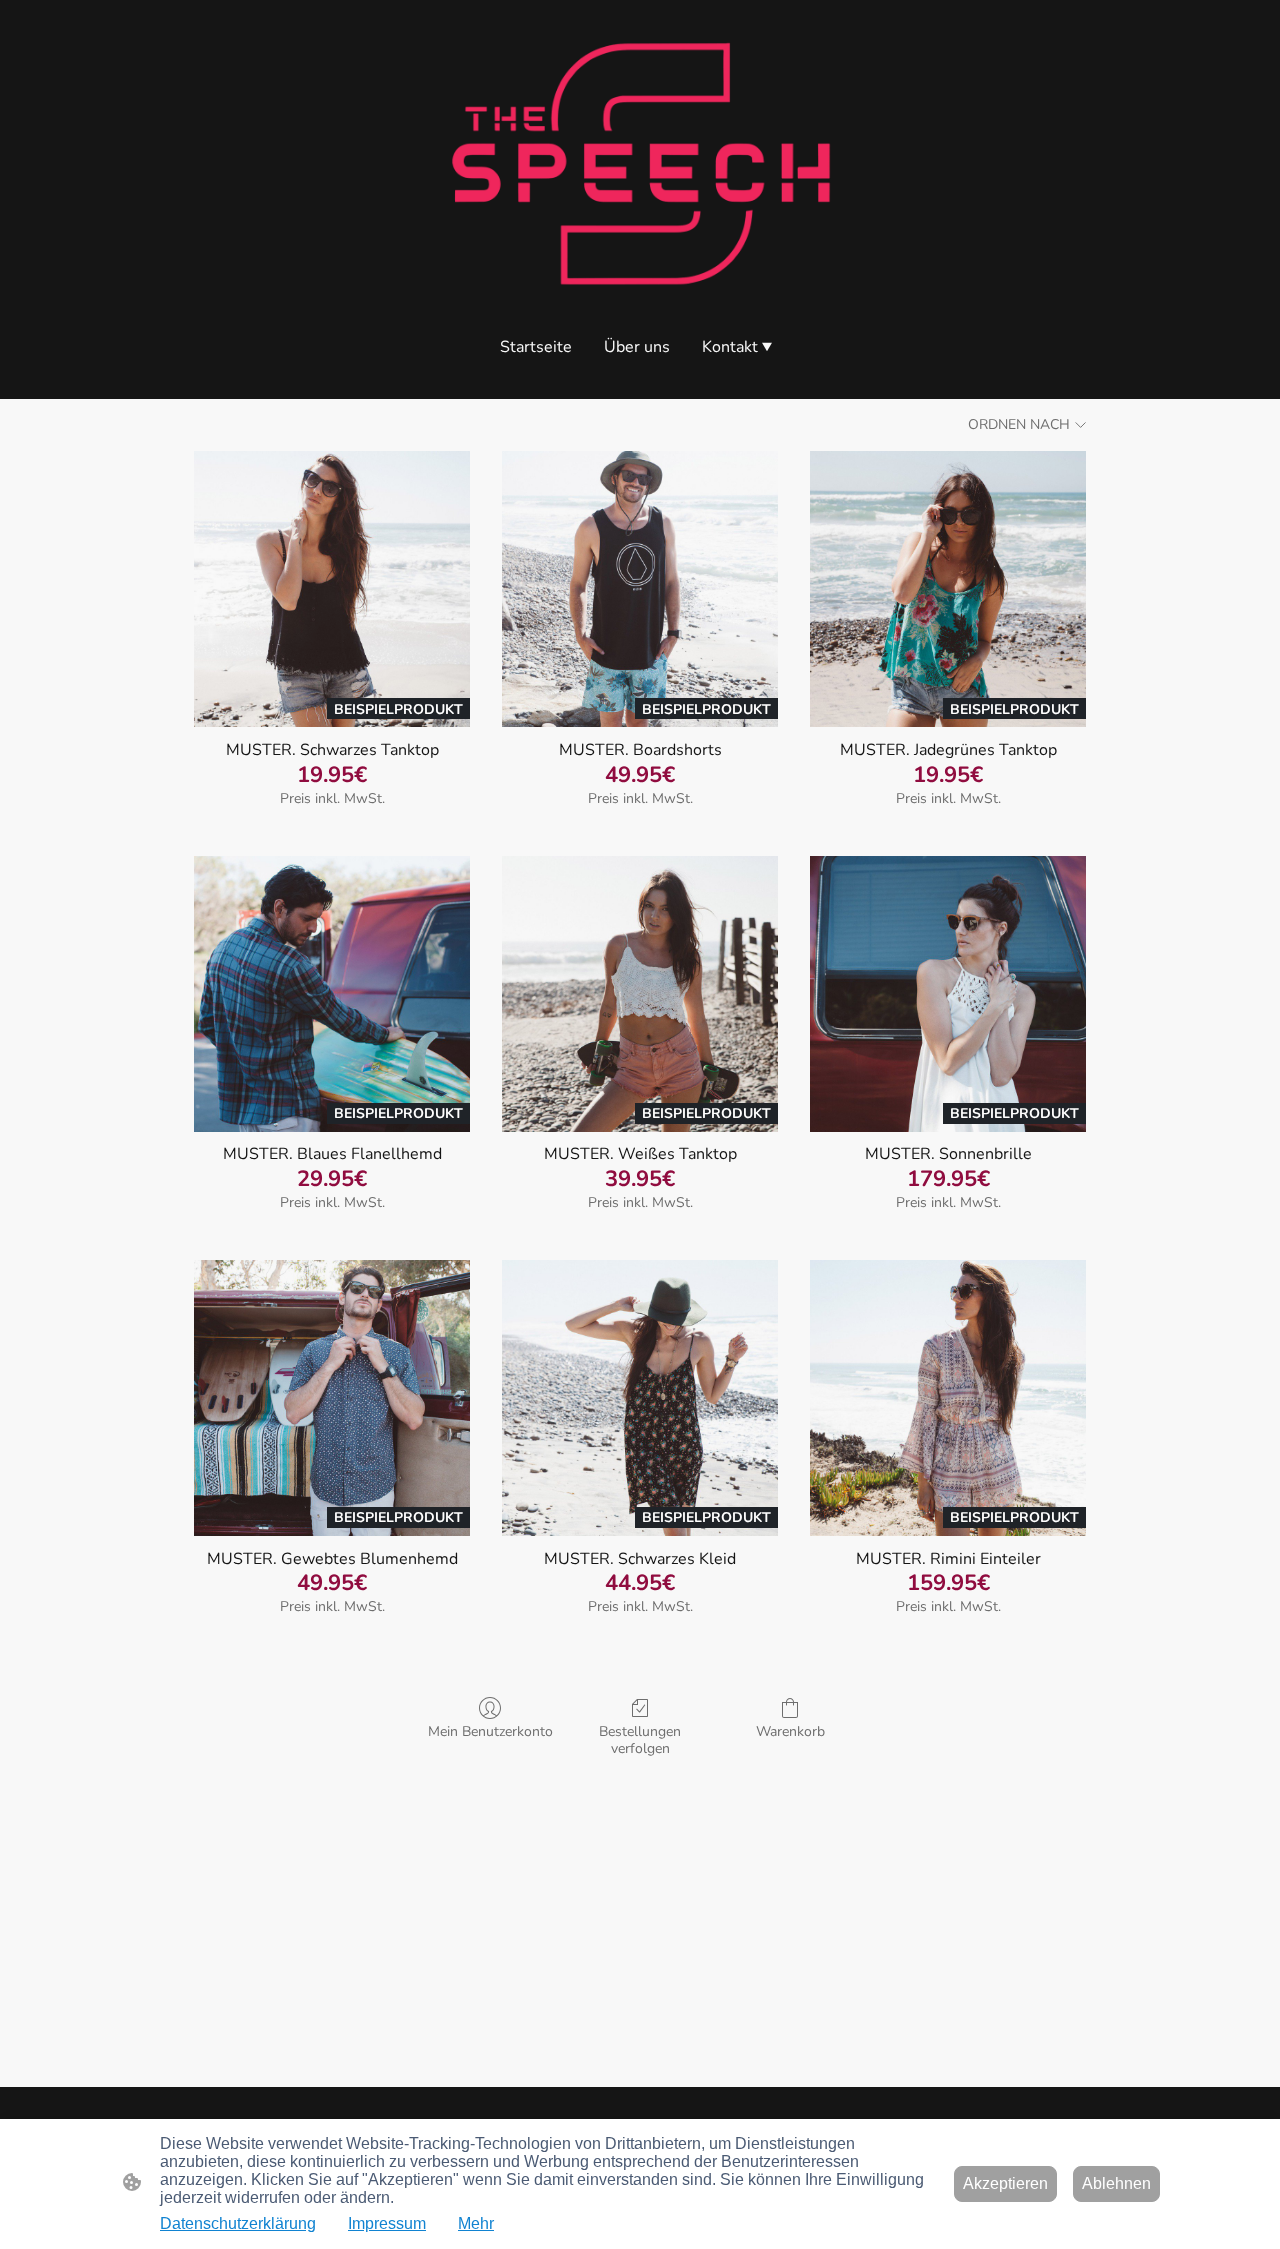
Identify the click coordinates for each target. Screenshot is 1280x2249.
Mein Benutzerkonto (490, 1731)
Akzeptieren (1005, 2183)
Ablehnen (1116, 2183)
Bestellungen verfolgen (640, 1740)
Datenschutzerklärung (238, 2223)
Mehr (476, 2223)
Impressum (387, 2223)
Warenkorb (790, 1731)
